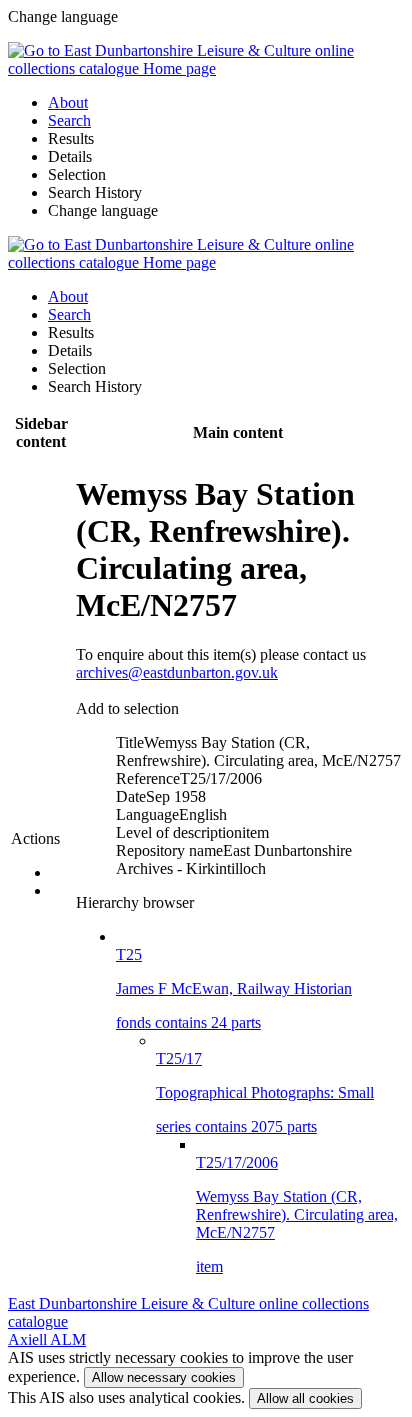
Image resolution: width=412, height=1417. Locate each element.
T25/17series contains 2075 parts (265, 1092)
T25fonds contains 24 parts (234, 988)
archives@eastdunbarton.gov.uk (177, 672)
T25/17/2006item (297, 1214)
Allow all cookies (305, 1398)
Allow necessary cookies (164, 1377)
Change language (103, 210)
